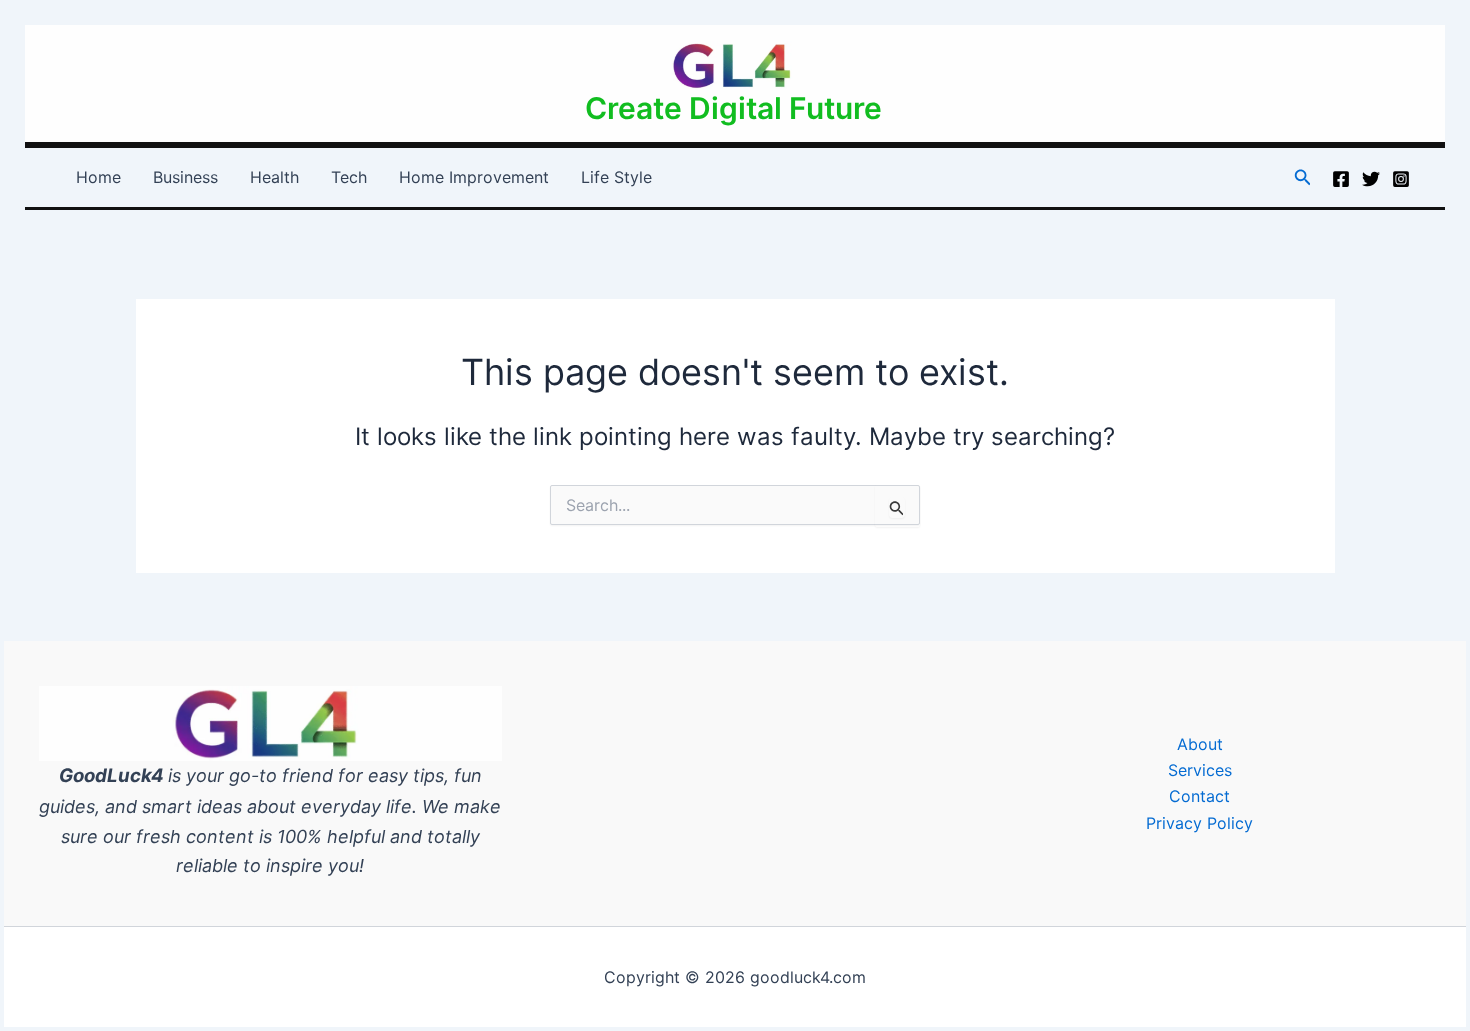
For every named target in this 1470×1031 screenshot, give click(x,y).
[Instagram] (1401, 179)
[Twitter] (1371, 179)
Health (274, 177)
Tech (349, 177)
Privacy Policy (1199, 823)
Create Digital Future (733, 108)
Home (98, 177)
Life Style (616, 177)
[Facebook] (1341, 179)
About (1200, 744)
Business (185, 177)
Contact (1199, 796)
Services (1200, 770)
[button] (1303, 177)
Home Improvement (474, 177)
